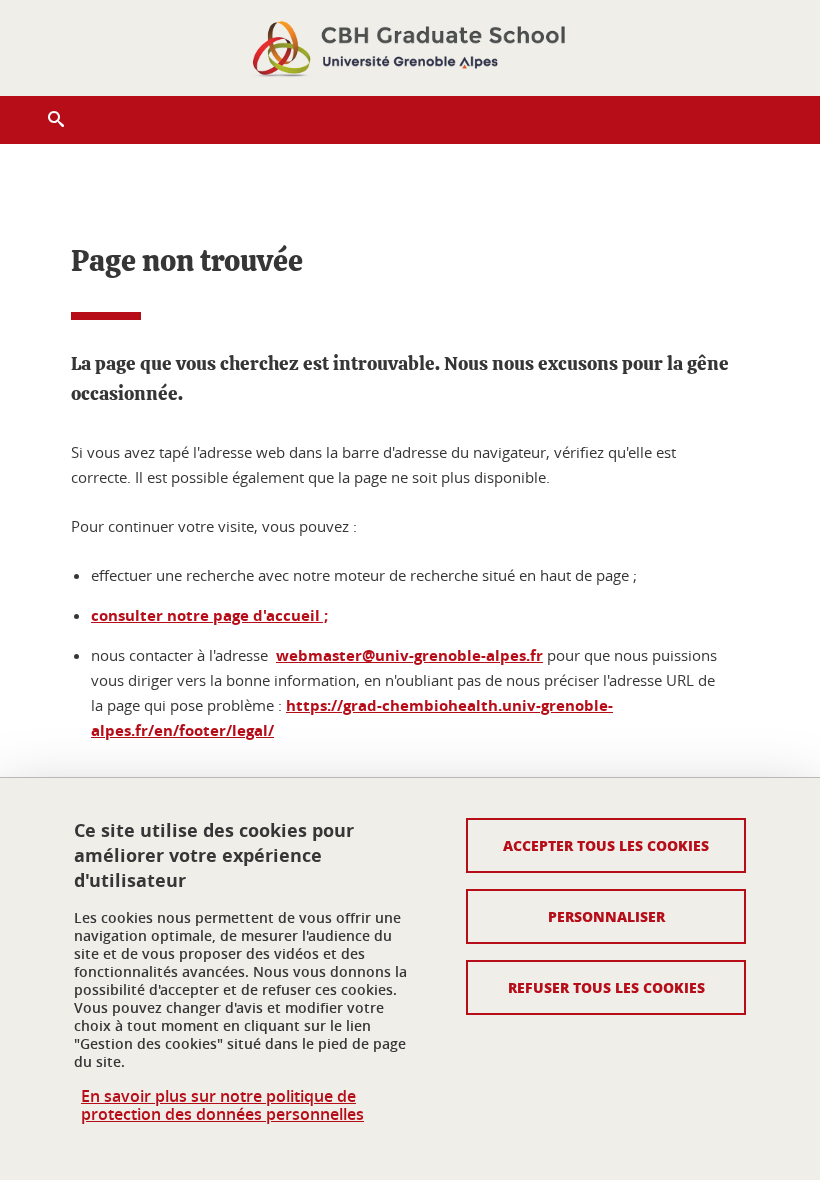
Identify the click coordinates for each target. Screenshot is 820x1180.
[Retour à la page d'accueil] (410, 48)
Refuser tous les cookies (606, 987)
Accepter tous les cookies (606, 845)
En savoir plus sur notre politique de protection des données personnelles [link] (222, 1105)
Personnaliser (606, 916)
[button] (56, 120)
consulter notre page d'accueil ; (209, 615)
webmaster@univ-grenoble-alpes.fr (409, 655)
